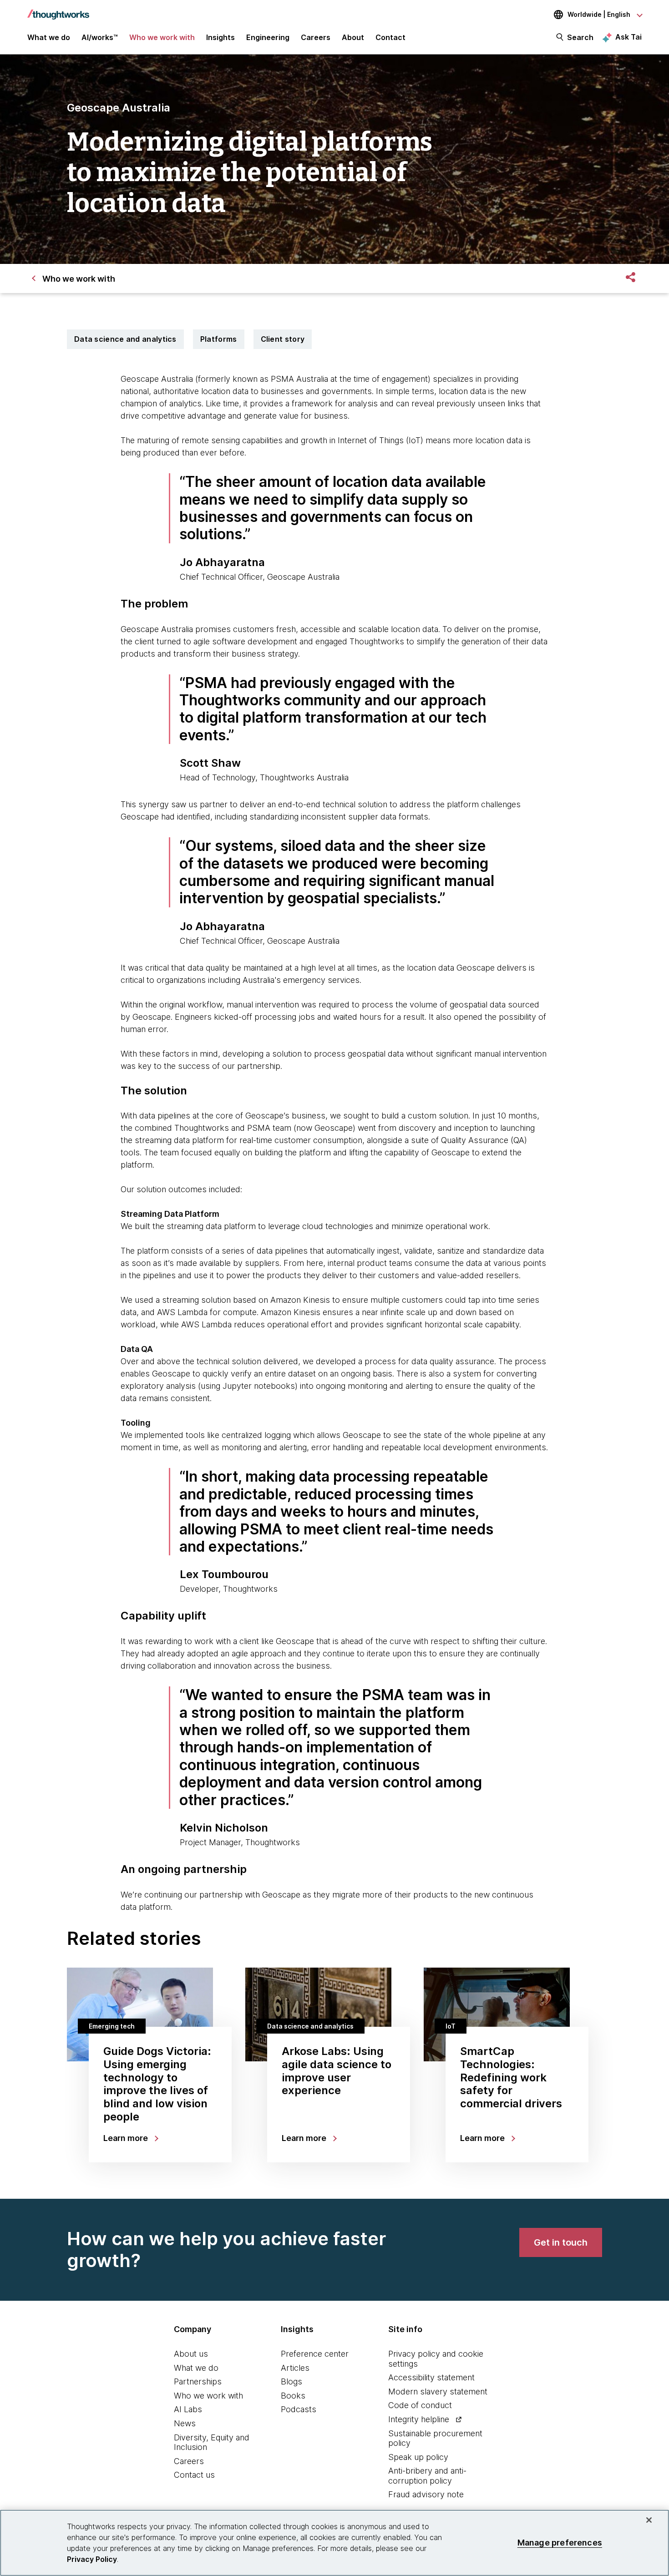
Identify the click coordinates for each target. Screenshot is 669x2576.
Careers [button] (316, 37)
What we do (196, 2368)
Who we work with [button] (162, 37)
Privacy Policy (92, 2559)
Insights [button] (220, 37)
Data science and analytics (125, 339)
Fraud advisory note (426, 2494)
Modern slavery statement (438, 2391)
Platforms (219, 339)
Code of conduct (420, 2405)
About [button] (353, 37)
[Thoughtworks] (58, 10)
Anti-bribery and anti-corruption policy (427, 2476)
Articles (295, 2368)
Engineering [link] (268, 37)
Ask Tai (628, 37)
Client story (283, 339)
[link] (561, 2242)
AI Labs (188, 2409)
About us (191, 2354)
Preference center (315, 2354)
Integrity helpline (419, 2419)
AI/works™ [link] (100, 37)
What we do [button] (49, 37)
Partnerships (198, 2381)
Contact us (194, 2475)
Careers (189, 2461)
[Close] (649, 2520)
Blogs (291, 2381)
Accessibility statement (431, 2377)
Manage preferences (560, 2543)
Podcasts (299, 2409)
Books (293, 2396)
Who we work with (208, 2396)
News (185, 2423)
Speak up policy (418, 2457)
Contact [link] (390, 37)
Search (580, 37)
